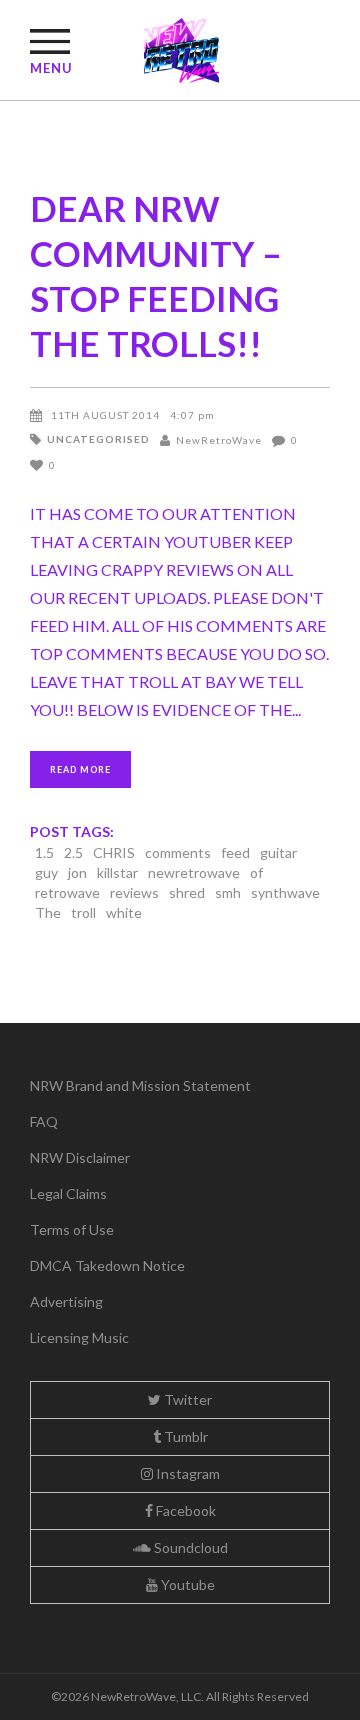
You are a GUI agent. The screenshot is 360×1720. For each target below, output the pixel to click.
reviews (134, 892)
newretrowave (194, 872)
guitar (278, 852)
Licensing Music (79, 1337)
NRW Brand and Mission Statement (140, 1085)
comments (178, 852)
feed (235, 852)
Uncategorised (98, 439)
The (48, 912)
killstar (117, 872)
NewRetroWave (219, 440)
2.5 (73, 852)
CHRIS (114, 852)
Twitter (186, 1399)
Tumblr (184, 1436)
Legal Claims (68, 1193)
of (256, 872)
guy (46, 872)
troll (83, 912)
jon (77, 872)
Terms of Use (72, 1229)
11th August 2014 (105, 415)
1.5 (44, 852)
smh (228, 892)
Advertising (66, 1301)
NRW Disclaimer (80, 1157)
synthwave (285, 892)
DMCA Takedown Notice (107, 1265)
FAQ (44, 1121)
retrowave (67, 892)
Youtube (186, 1584)
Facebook (184, 1510)
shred (187, 892)
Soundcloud (189, 1547)
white (124, 912)
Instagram (186, 1473)
